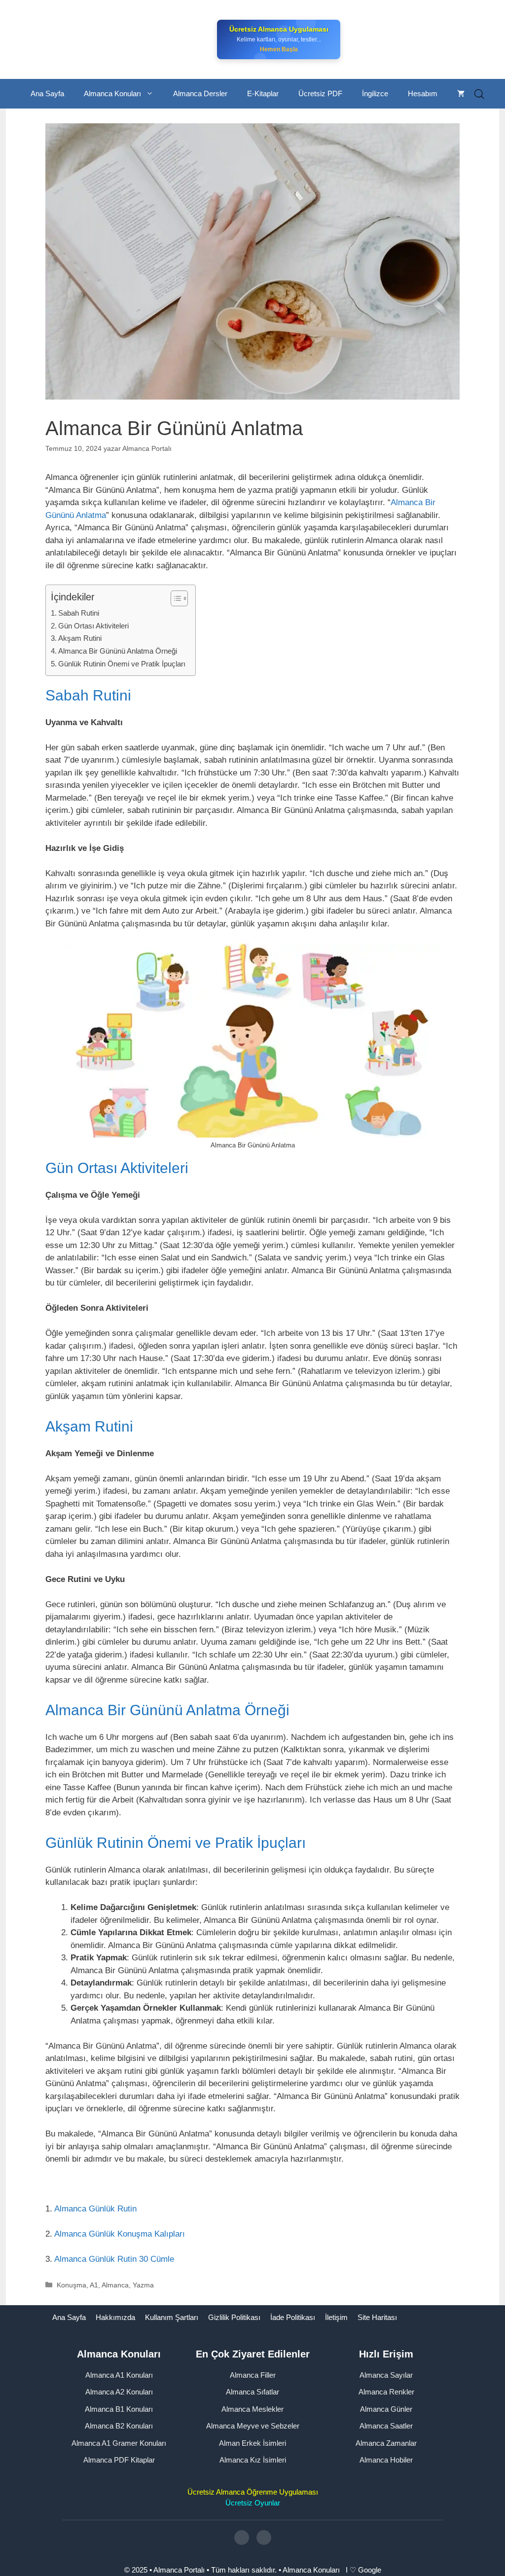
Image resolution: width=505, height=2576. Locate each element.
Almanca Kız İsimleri (253, 2460)
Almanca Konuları (112, 93)
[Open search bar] (479, 94)
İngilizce (375, 93)
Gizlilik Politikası (234, 2317)
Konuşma (72, 2285)
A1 (94, 2285)
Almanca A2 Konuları (119, 2392)
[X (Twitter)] (264, 2538)
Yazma (143, 2285)
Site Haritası (377, 2317)
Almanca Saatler (386, 2426)
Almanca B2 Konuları (119, 2426)
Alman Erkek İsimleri (252, 2443)
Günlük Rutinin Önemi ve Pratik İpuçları (122, 664)
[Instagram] (242, 2538)
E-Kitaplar (263, 93)
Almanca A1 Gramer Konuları (119, 2443)
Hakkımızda (115, 2317)
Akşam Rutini (80, 638)
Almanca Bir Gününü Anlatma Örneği (118, 651)
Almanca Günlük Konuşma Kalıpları (120, 2234)
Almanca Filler (253, 2375)
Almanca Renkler (386, 2392)
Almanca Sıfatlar (252, 2392)
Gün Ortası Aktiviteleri (93, 626)
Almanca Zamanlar (386, 2443)
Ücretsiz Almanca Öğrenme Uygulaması (253, 2492)
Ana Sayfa (47, 93)
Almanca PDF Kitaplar (119, 2460)
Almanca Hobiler (386, 2460)
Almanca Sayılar (386, 2375)
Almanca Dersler (200, 93)
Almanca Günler (386, 2409)
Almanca (115, 2285)
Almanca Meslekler (252, 2409)
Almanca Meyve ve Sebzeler (253, 2426)
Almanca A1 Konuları (119, 2375)
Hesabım (423, 93)
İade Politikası (293, 2317)
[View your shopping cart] (461, 94)
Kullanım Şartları (172, 2317)
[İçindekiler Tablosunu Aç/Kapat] (174, 598)
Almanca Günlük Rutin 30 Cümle (114, 2259)
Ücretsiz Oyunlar (253, 2503)
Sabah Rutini (79, 613)
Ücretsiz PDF (320, 93)
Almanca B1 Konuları (119, 2409)
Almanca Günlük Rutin (95, 2209)
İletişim (336, 2317)
